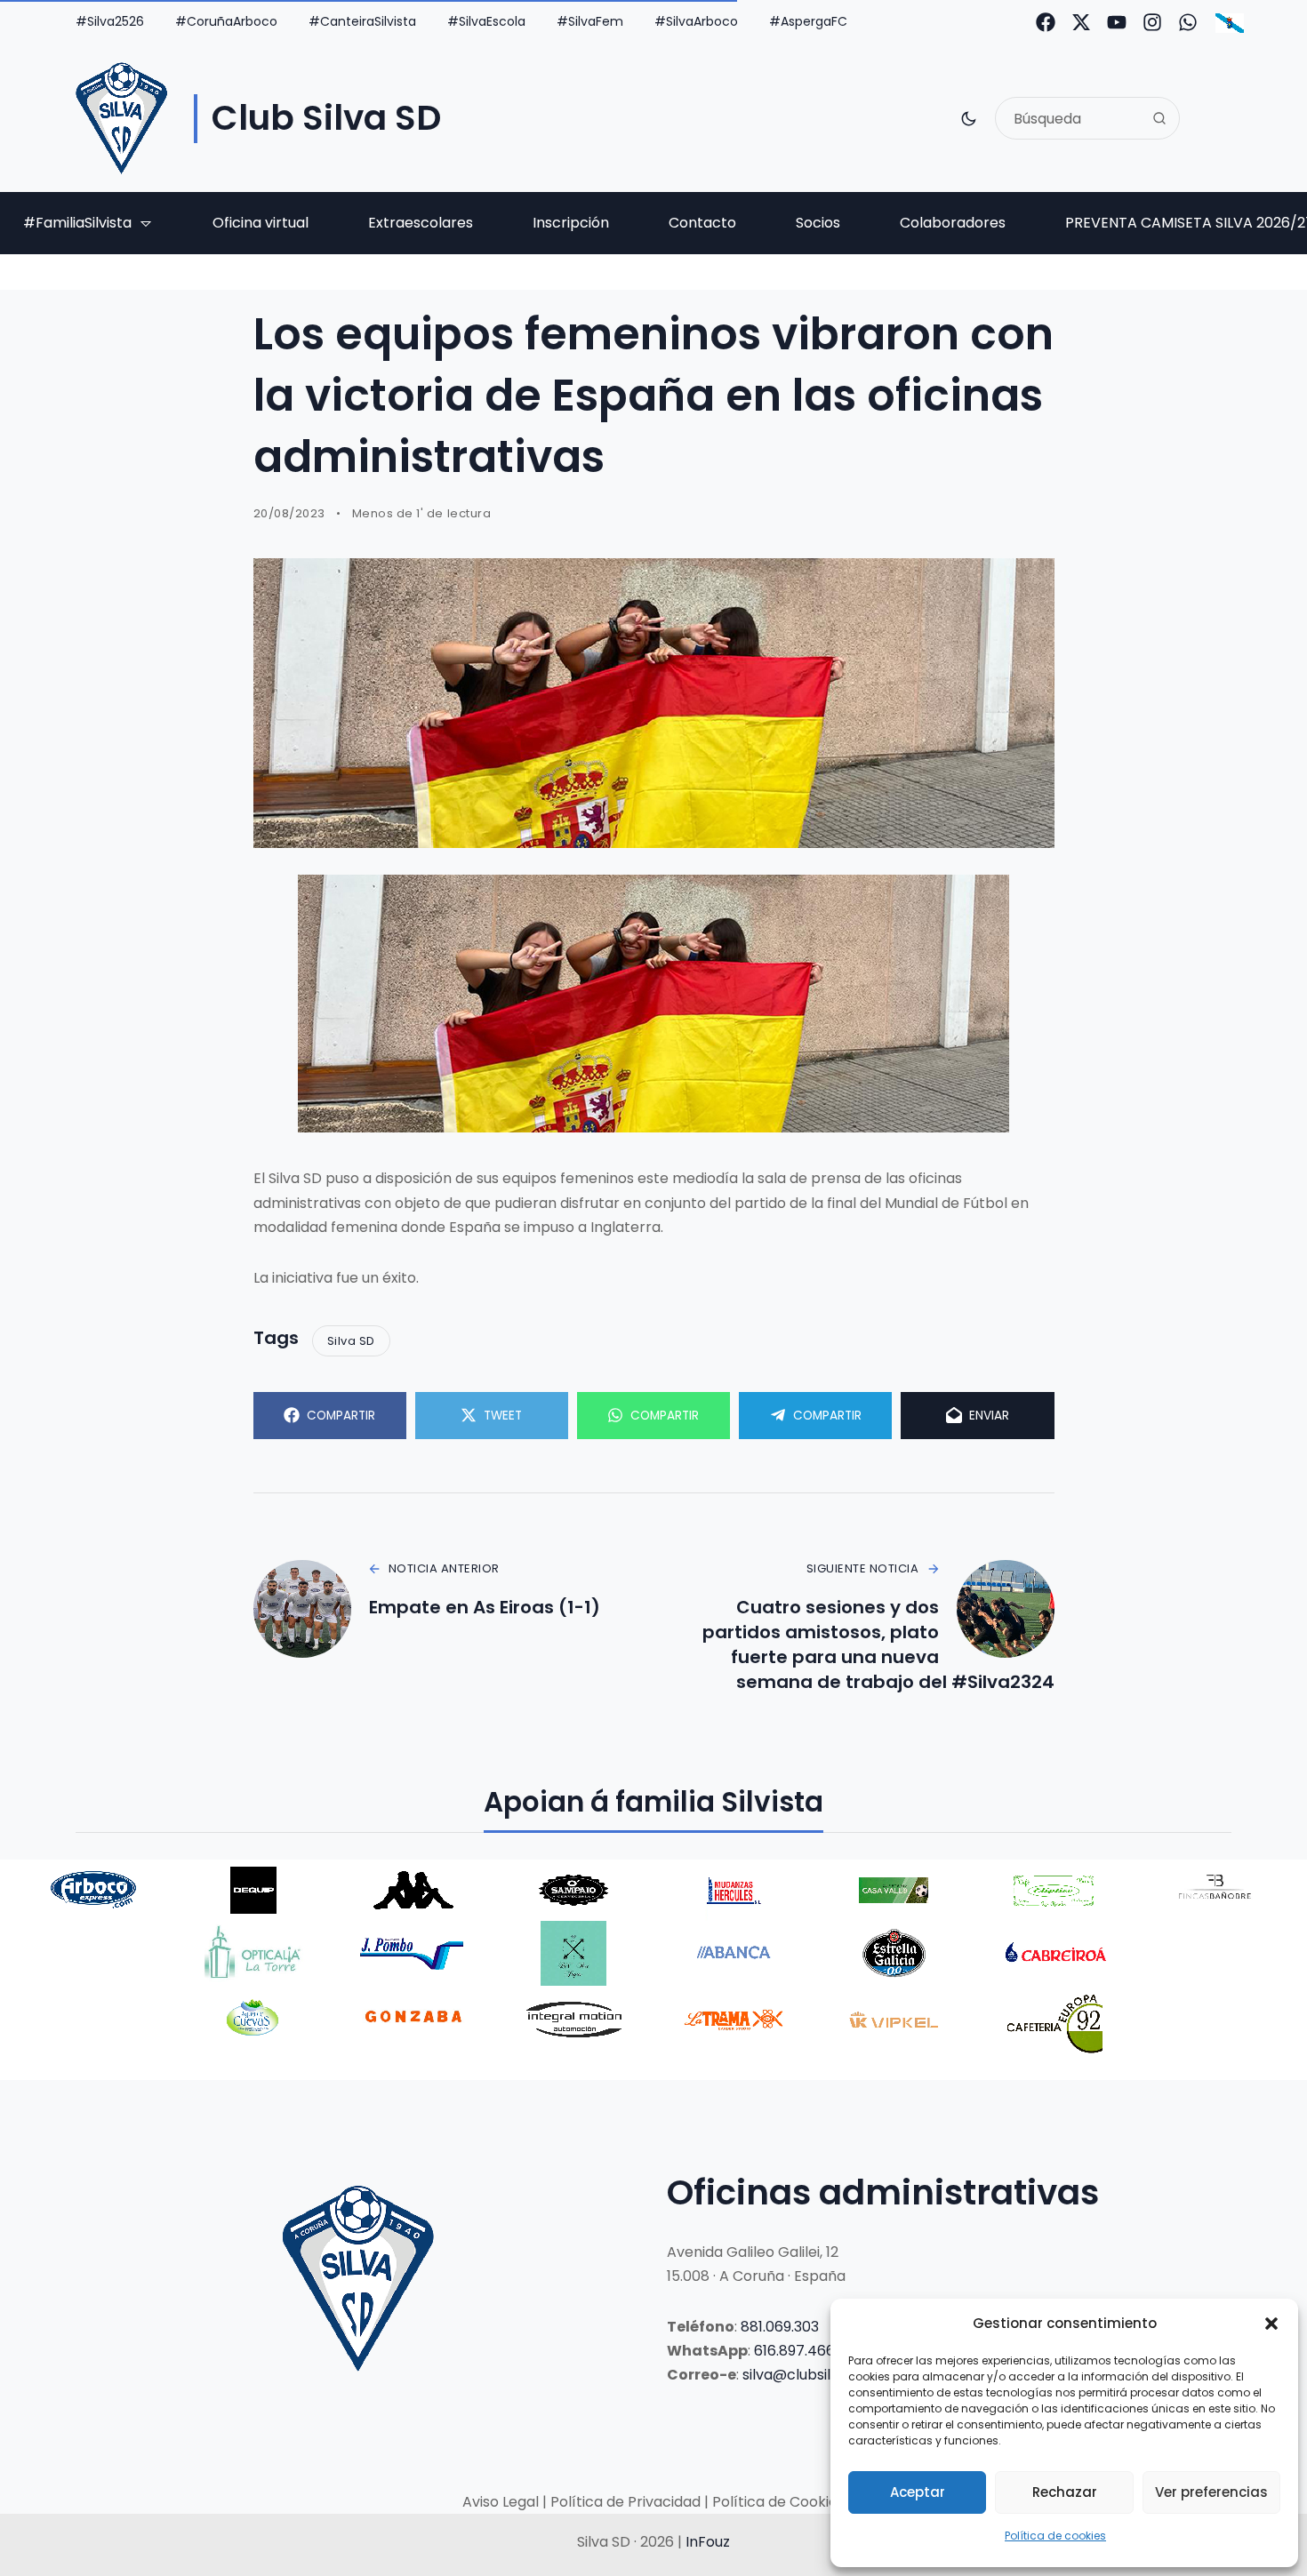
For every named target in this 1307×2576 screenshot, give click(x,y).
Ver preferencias (1211, 2492)
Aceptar (918, 2492)
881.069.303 (780, 2327)
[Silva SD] (121, 118)
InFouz (708, 2542)
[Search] (1159, 118)
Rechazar (1065, 2492)
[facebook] (1046, 22)
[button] (1271, 2324)
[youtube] (1117, 22)
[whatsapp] (1188, 22)
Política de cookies (1055, 2536)
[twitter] (1081, 22)
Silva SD (351, 1341)
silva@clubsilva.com (812, 2375)
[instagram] (1152, 22)
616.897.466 (794, 2351)
